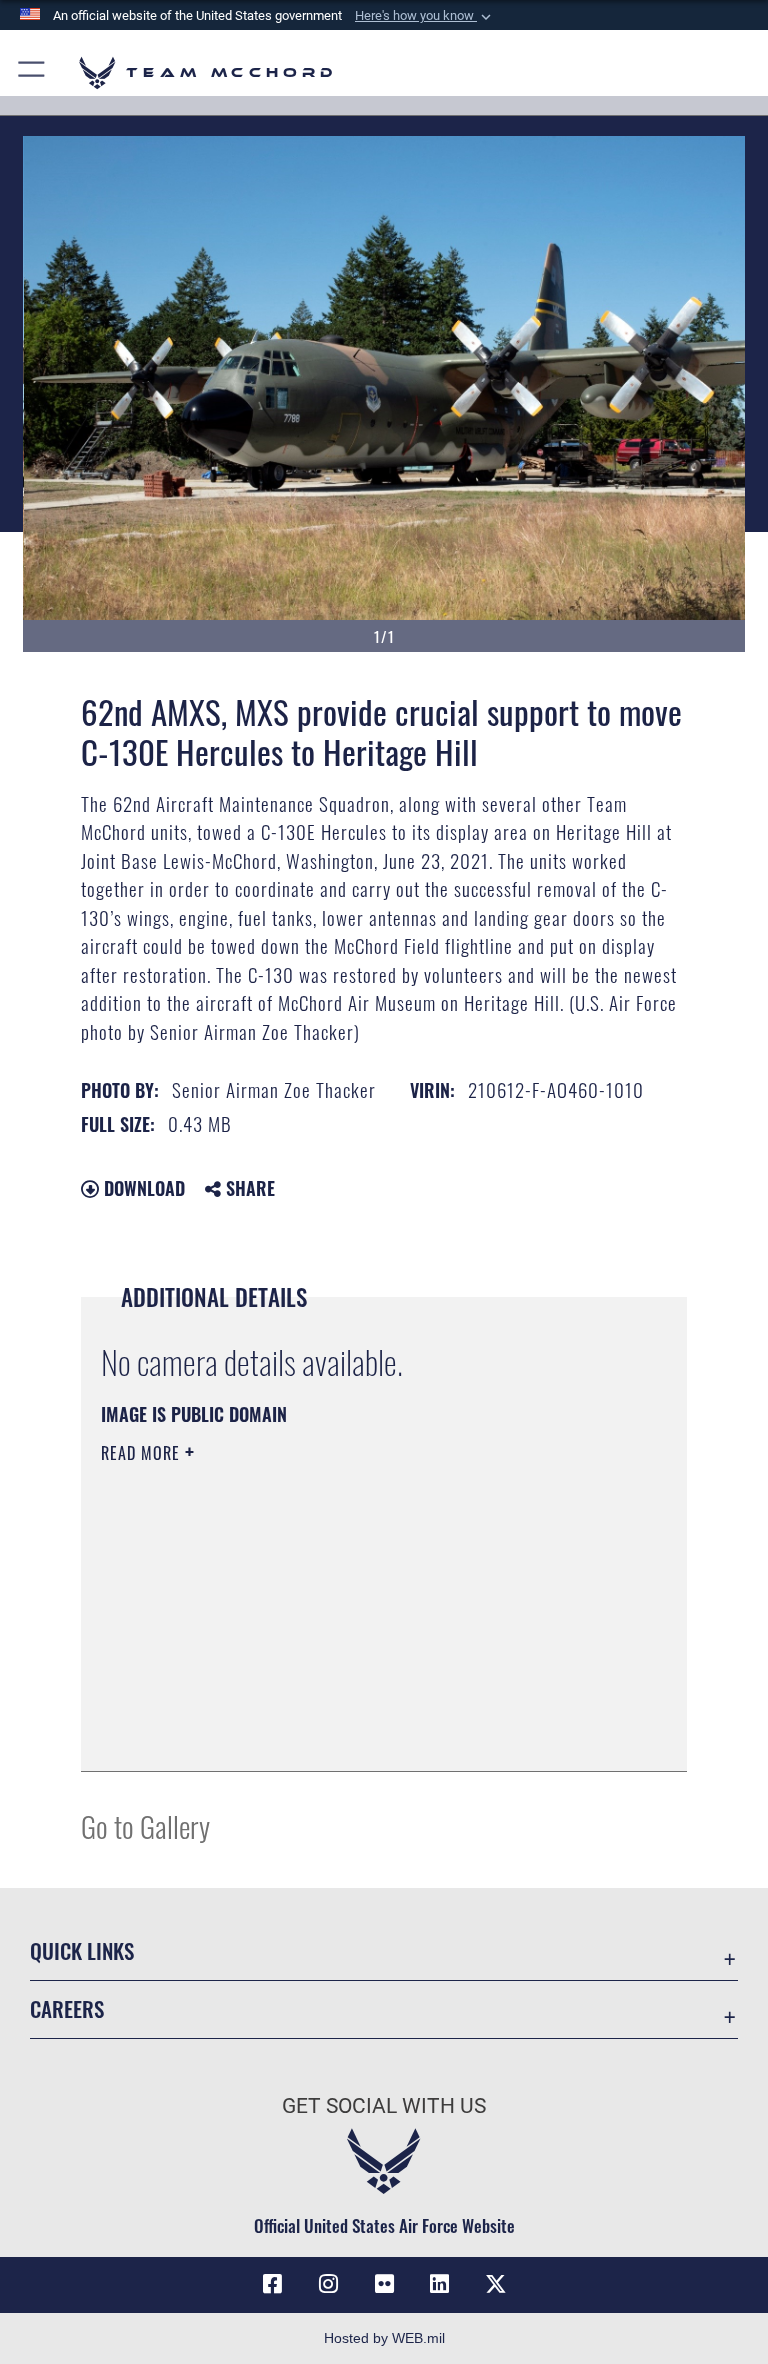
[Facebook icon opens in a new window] (272, 2284)
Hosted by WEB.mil (384, 2338)
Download (142, 1188)
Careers (67, 2008)
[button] (425, 16)
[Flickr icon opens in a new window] (384, 2284)
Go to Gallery (145, 1825)
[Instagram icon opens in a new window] (328, 2284)
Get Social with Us (384, 2106)
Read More (143, 1453)
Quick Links (82, 1950)
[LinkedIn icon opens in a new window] (440, 2284)
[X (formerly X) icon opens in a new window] (496, 2284)
